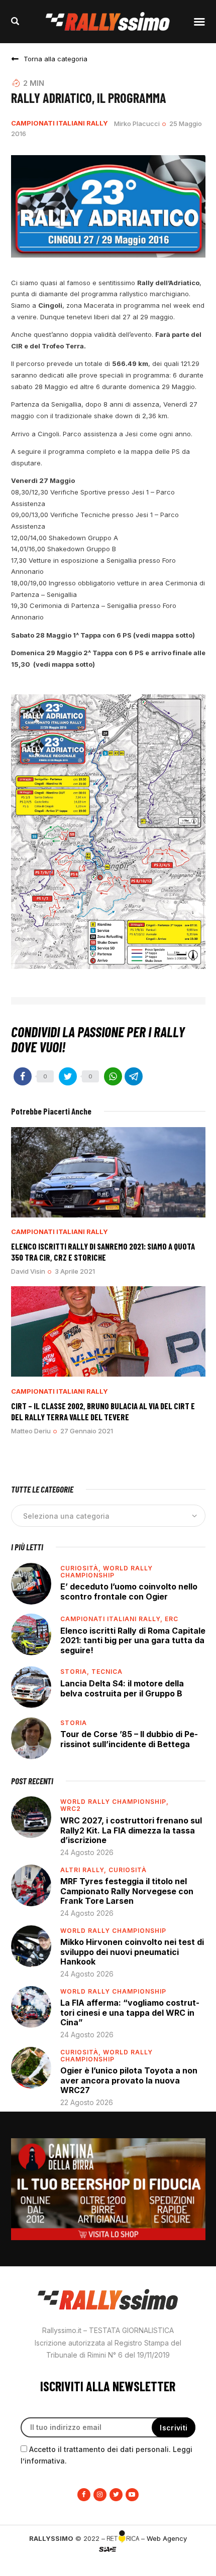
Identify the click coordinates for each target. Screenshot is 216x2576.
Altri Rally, (84, 1870)
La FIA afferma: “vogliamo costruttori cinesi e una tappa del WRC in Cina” (130, 2012)
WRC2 (71, 1809)
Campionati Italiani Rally (60, 123)
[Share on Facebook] (23, 1076)
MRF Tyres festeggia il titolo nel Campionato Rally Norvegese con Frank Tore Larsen (127, 1891)
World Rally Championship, (115, 1802)
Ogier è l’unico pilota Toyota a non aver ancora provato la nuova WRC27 (129, 2080)
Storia (74, 1723)
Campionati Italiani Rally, (113, 1619)
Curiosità (128, 1870)
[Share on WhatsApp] (113, 1076)
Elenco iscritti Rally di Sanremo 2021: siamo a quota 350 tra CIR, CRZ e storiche (103, 1251)
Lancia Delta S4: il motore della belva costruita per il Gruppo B (122, 1688)
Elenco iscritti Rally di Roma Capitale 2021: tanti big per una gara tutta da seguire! (133, 1640)
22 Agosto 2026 (87, 2102)
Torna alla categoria (56, 59)
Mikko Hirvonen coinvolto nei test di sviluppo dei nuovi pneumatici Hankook (132, 1952)
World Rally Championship (106, 1572)
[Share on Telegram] (134, 1076)
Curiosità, (82, 1568)
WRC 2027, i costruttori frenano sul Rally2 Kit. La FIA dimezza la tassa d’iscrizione (131, 1830)
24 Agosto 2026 (87, 1852)
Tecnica (107, 1672)
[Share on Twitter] (68, 1076)
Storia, (76, 1672)
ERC (172, 1619)
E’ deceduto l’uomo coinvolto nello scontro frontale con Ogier (129, 1591)
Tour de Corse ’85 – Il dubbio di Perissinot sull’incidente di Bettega (129, 1739)
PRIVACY (108, 2566)
